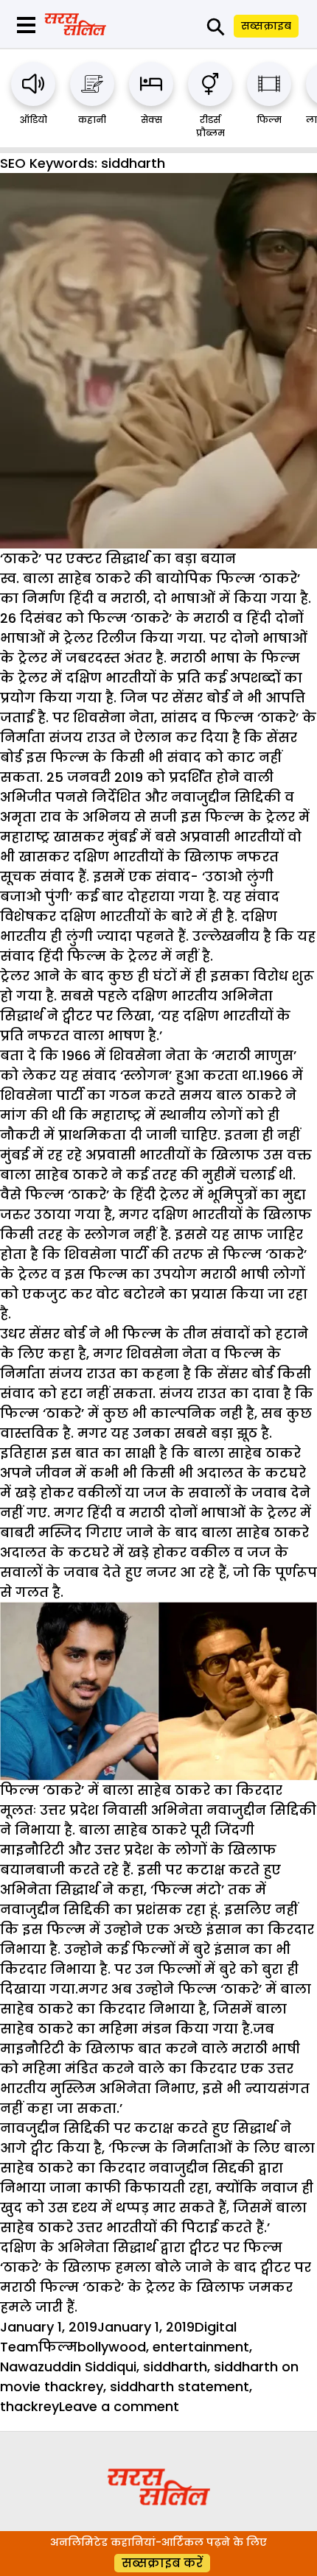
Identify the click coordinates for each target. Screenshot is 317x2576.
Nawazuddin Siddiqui (68, 2367)
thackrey (29, 2406)
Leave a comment (119, 2406)
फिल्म (269, 120)
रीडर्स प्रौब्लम (210, 126)
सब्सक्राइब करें (162, 2563)
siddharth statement (180, 2386)
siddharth (175, 2367)
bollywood (112, 2347)
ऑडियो (34, 120)
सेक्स (151, 120)
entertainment (201, 2347)
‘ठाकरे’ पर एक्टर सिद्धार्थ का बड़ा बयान (118, 558)
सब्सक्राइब (266, 26)
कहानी (92, 120)
